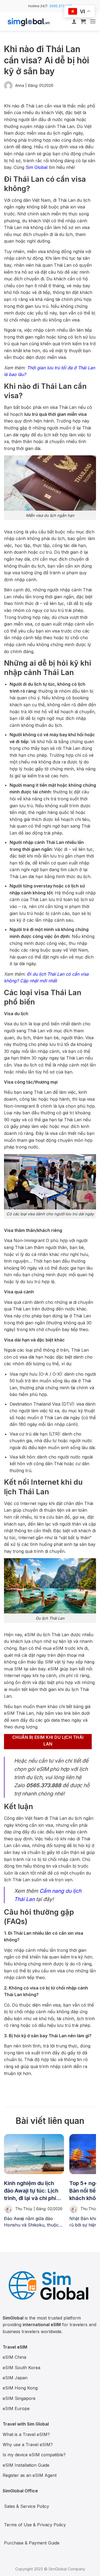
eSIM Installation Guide (26, 2465)
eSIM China (14, 2357)
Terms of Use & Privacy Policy (35, 2525)
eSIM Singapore (19, 2398)
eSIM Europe (16, 2408)
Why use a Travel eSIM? (28, 2445)
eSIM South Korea (21, 2368)
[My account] (74, 21)
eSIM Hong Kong (20, 2388)
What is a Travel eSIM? (26, 2434)
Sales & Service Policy (27, 2506)
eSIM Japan (15, 2378)
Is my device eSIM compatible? (34, 2455)
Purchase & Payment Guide (32, 2543)
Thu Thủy (24, 2209)
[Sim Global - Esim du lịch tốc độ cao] (31, 21)
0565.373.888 (61, 6)
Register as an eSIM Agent (30, 2475)
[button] (83, 21)
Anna (20, 85)
